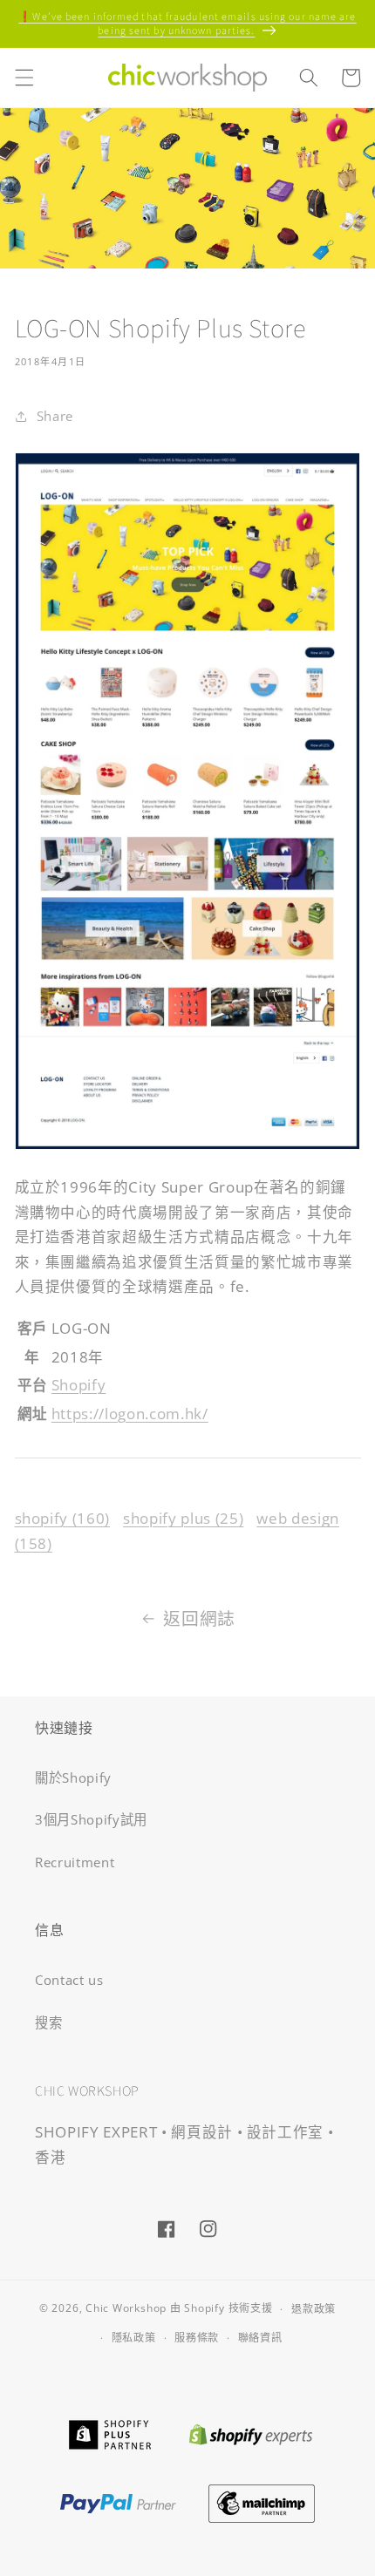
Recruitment (75, 1862)
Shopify (79, 1385)
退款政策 (314, 2309)
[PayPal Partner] (118, 2501)
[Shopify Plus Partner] (109, 2433)
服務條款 (197, 2338)
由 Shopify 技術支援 (222, 2309)
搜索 (48, 2023)
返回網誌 (199, 1618)
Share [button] (55, 416)
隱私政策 (134, 2338)
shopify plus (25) (183, 1518)
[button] (24, 78)
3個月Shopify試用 (91, 1820)
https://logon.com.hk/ (130, 1414)
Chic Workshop (126, 2309)
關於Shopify (73, 1778)
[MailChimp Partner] (262, 2501)
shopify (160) (63, 1518)
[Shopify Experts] (251, 2433)
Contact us (69, 1980)
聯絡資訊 (260, 2338)
